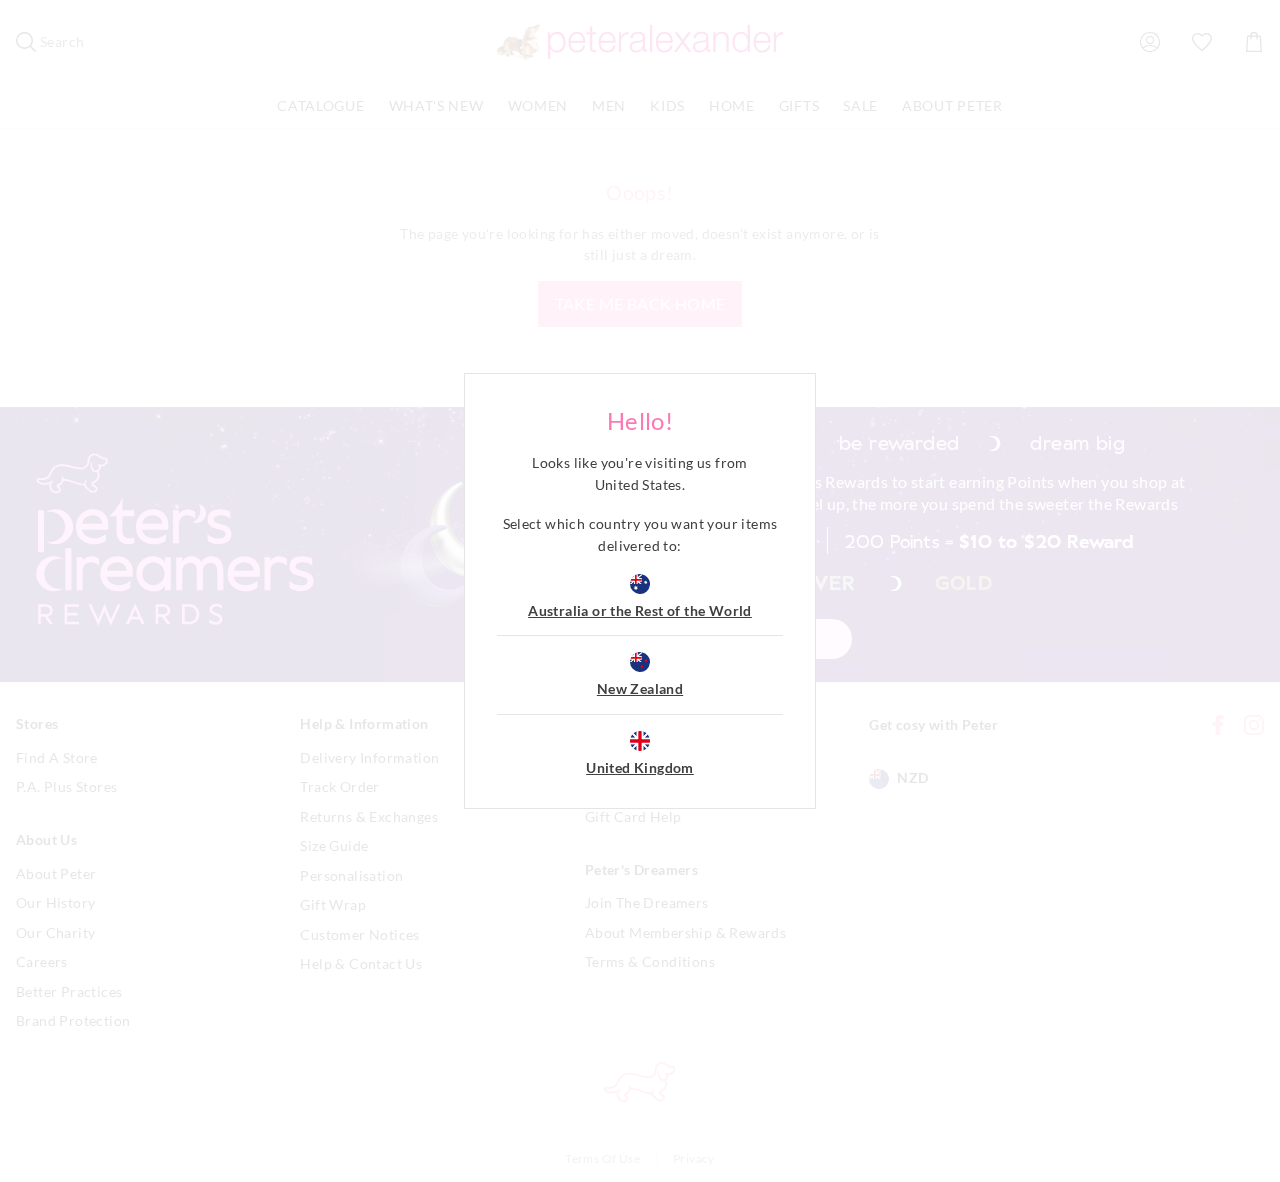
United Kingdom (640, 767)
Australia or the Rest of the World (640, 610)
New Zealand (640, 688)
